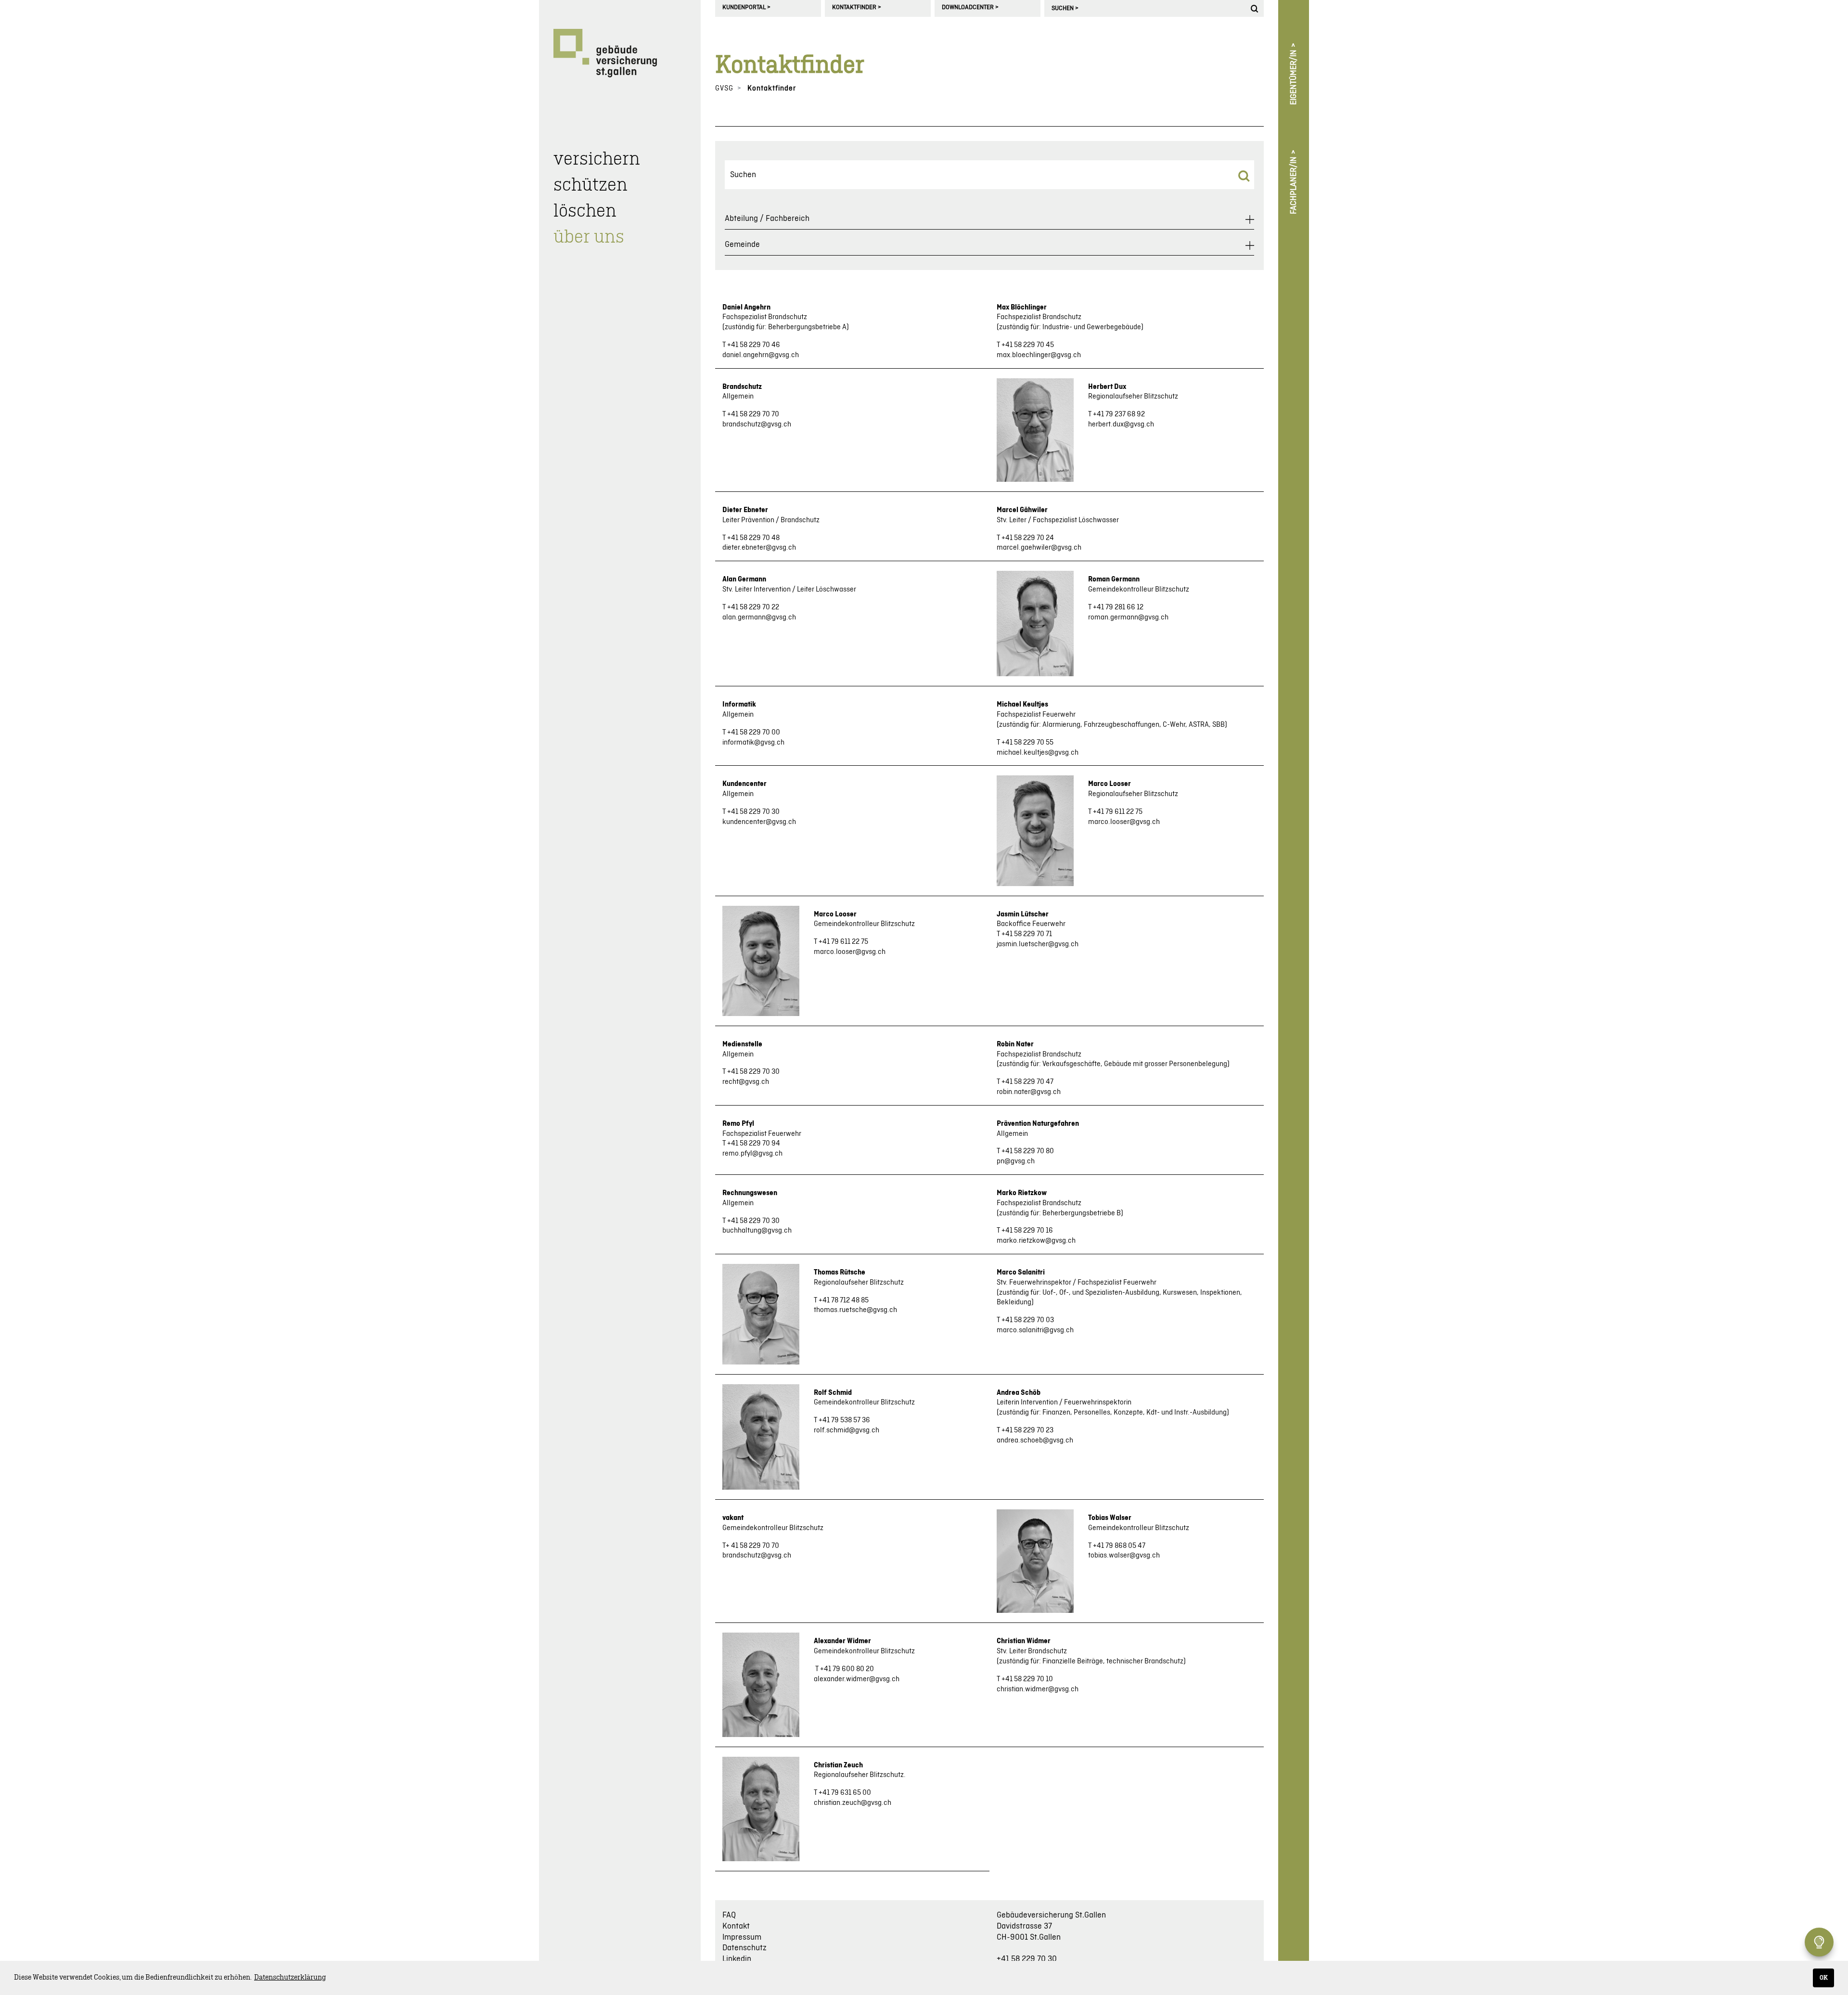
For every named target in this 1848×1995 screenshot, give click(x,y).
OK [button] (1824, 1978)
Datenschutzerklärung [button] (290, 1978)
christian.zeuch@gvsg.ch (853, 1803)
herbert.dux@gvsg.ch (1121, 425)
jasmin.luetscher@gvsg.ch (1038, 944)
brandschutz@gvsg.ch (757, 425)
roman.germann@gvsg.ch (1128, 618)
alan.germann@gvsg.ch (759, 618)
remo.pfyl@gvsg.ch (752, 1154)
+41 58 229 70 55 (1027, 743)
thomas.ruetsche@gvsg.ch (855, 1310)
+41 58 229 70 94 (754, 1144)
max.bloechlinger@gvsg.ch (1039, 355)
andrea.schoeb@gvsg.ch (1035, 1441)
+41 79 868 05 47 (1119, 1546)
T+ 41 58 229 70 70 (751, 1546)
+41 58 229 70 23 (1027, 1430)
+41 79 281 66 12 (1118, 607)
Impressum (742, 1937)
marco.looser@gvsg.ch (1124, 822)
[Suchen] (1256, 8)
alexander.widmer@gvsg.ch (857, 1679)
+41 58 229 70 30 (753, 812)
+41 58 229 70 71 (1027, 934)
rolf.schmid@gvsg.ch (847, 1430)
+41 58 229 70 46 (754, 345)
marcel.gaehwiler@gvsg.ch (1039, 548)
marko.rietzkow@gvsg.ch (1036, 1241)
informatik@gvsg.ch (753, 743)
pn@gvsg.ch (1016, 1161)
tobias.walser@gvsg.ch (1124, 1556)
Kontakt (736, 1926)
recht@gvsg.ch (746, 1082)
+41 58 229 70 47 (1027, 1082)
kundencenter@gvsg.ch (759, 822)
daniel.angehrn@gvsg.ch (761, 355)
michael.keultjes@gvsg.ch (1038, 753)
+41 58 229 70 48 (753, 538)
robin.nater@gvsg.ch (1029, 1092)
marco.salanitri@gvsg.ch (1035, 1330)
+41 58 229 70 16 (1027, 1231)
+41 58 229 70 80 (1028, 1151)
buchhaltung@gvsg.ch (757, 1231)
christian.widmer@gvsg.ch (1038, 1689)
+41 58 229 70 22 (753, 607)
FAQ (729, 1915)
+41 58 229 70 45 (1028, 345)
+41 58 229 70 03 (1028, 1320)
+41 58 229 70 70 (753, 414)
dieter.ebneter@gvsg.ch (759, 548)
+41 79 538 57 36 (844, 1420)
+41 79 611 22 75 (1118, 812)
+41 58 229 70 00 (754, 733)
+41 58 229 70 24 (1028, 538)
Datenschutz (744, 1948)
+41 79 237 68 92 (1119, 414)
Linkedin (737, 1959)
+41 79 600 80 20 (847, 1669)
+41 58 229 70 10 (1027, 1679)
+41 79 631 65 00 (845, 1793)
